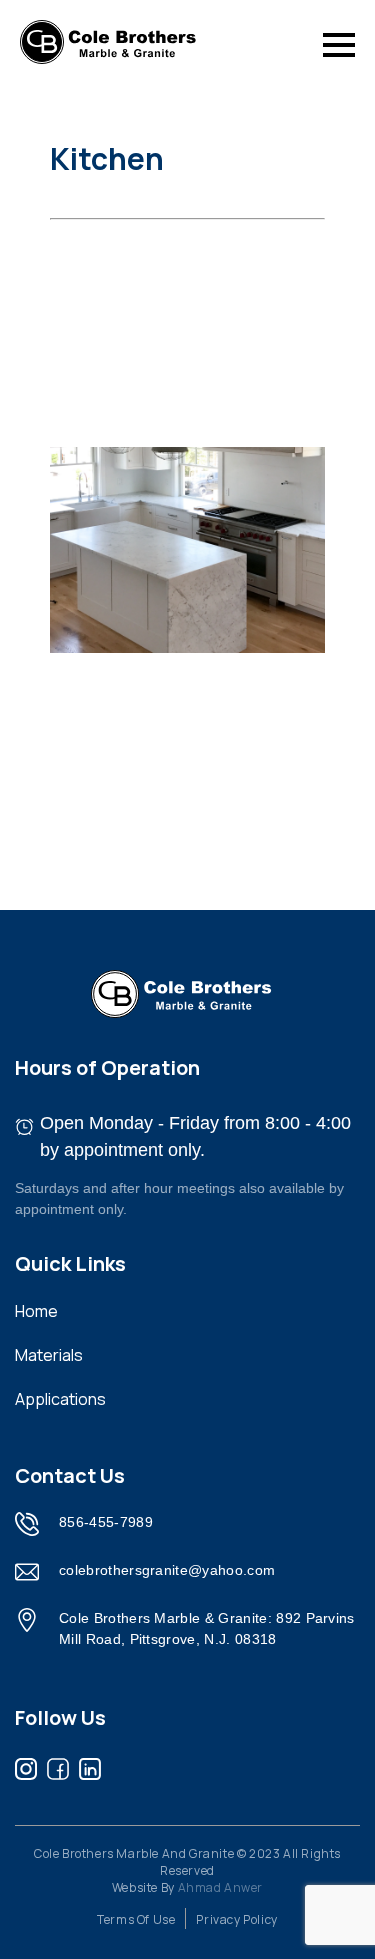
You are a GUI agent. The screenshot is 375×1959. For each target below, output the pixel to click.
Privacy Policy (236, 1919)
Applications (60, 1399)
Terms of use (136, 1919)
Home (36, 1311)
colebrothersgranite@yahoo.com (167, 1570)
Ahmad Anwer (221, 1887)
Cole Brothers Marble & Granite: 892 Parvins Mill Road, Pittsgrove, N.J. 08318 (207, 1628)
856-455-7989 (106, 1522)
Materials (49, 1355)
